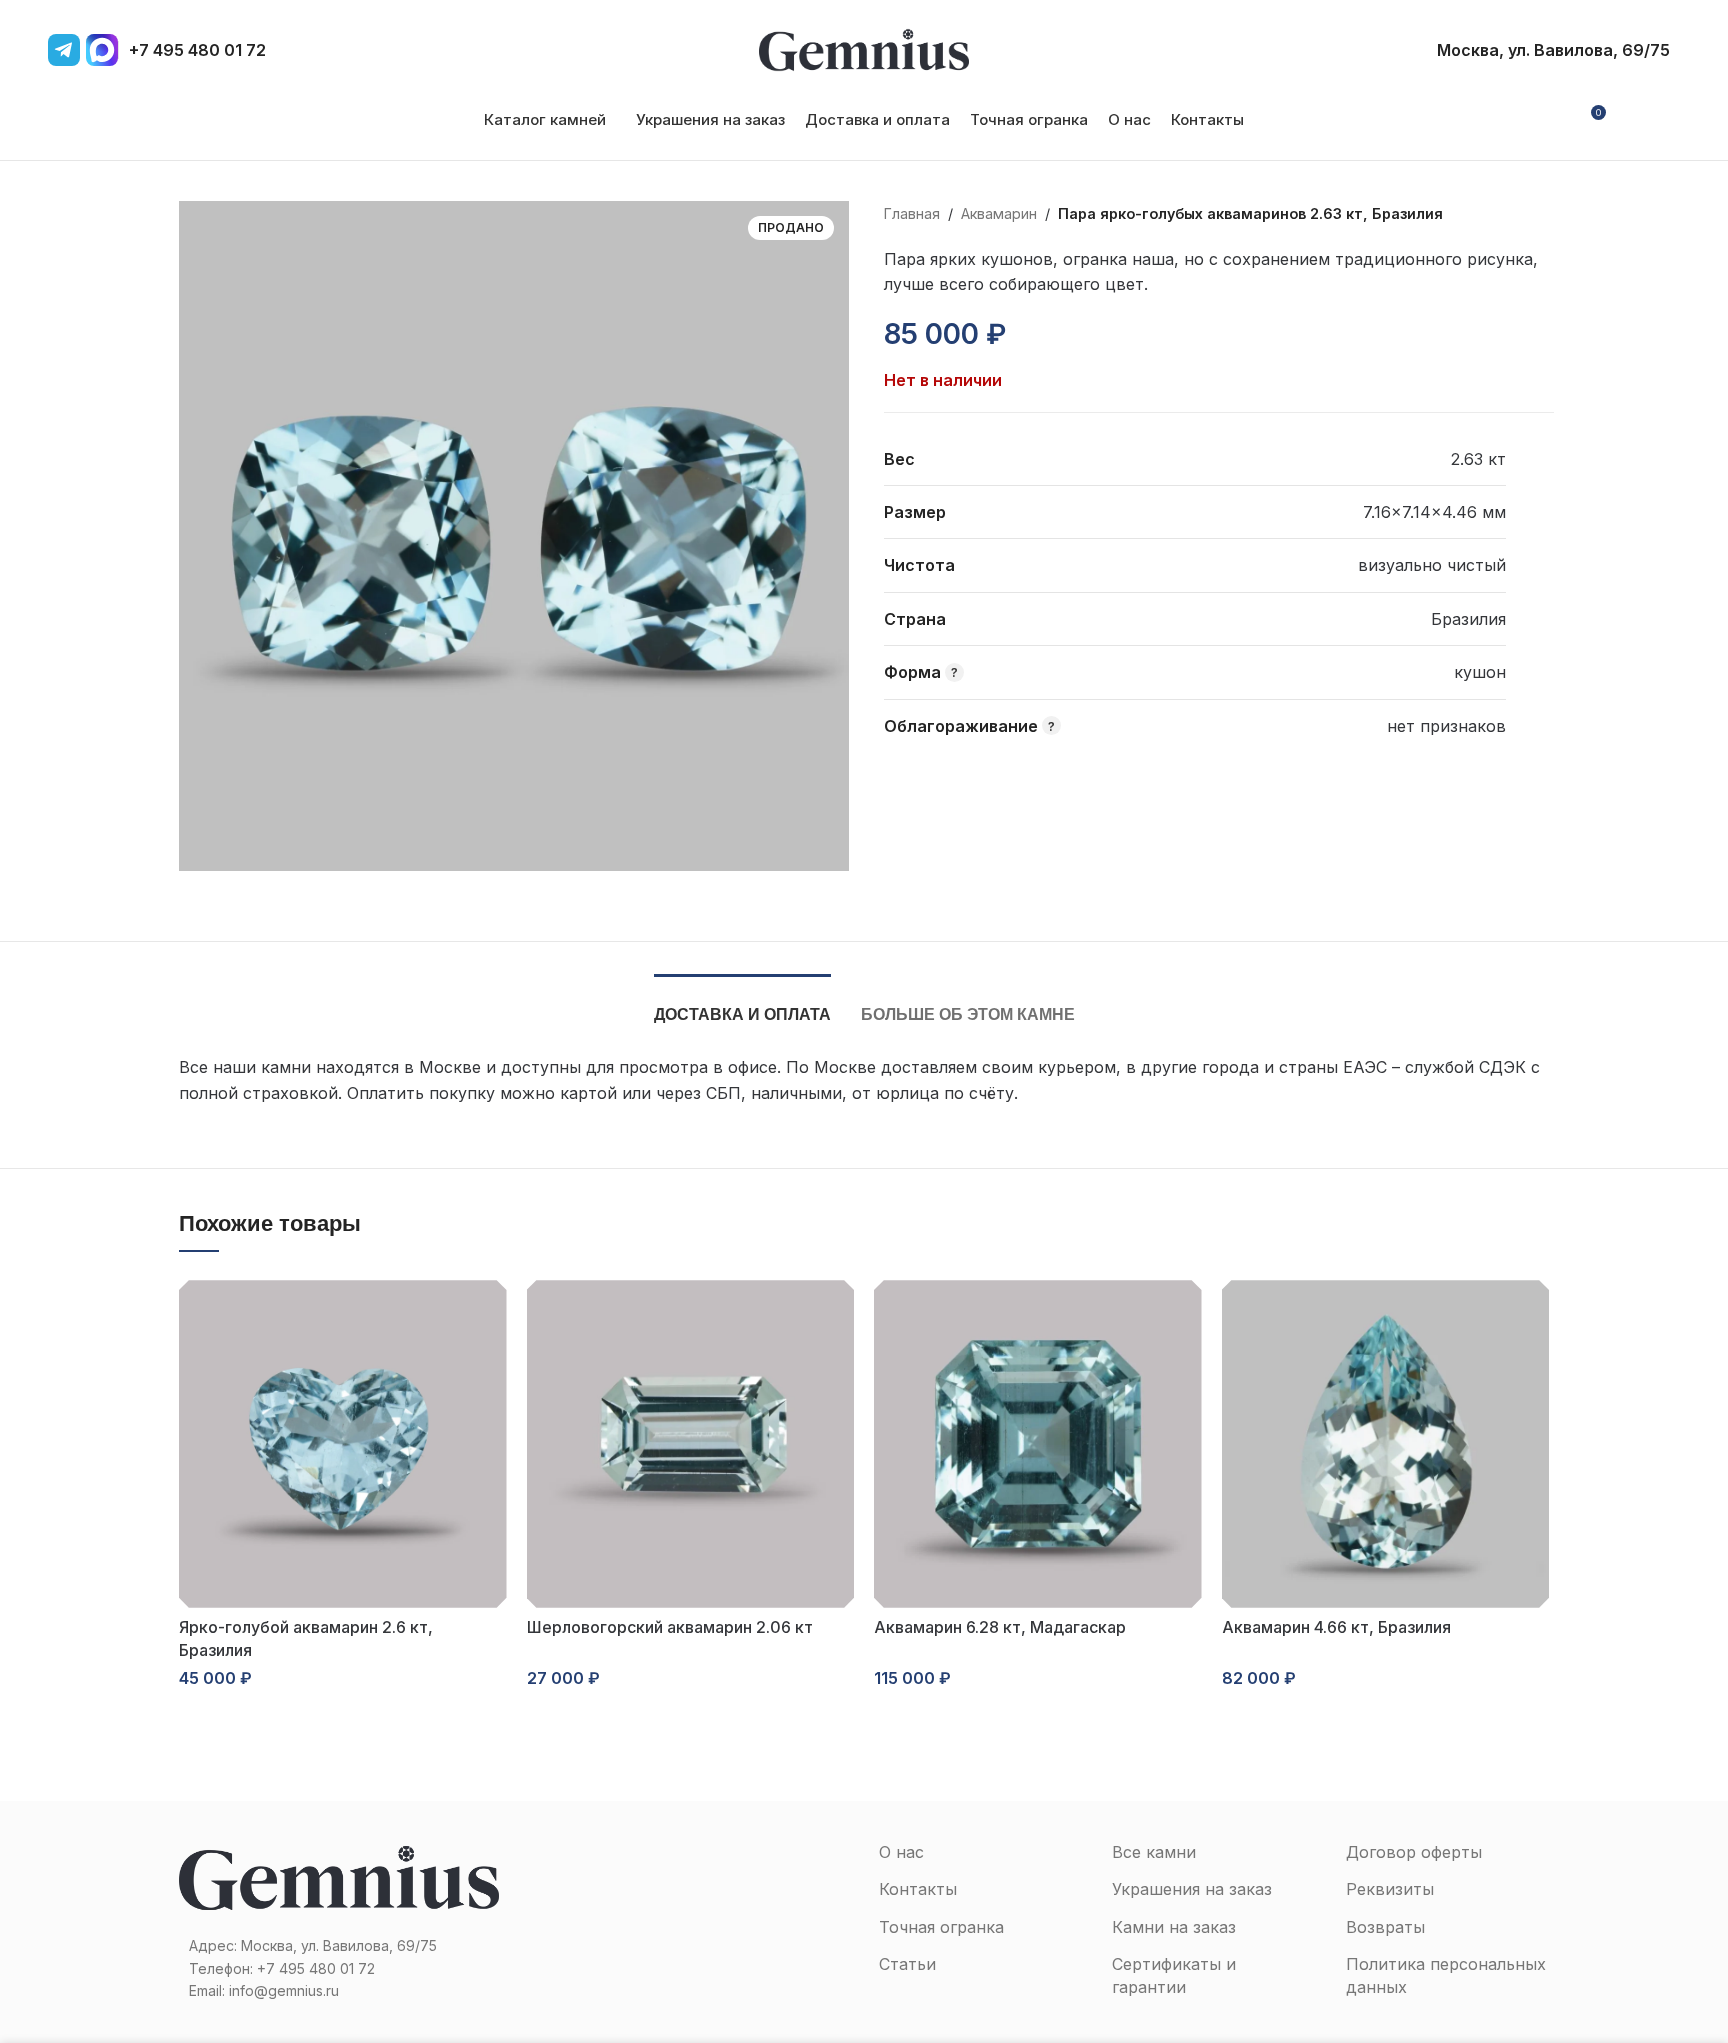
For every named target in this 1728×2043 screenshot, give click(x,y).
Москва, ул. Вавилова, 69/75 (1553, 50)
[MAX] (102, 50)
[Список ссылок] (339, 1969)
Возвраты (1385, 1927)
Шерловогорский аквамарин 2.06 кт (670, 1627)
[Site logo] (864, 48)
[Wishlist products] (1630, 120)
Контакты (918, 1889)
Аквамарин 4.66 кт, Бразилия (1336, 1627)
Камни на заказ (1174, 1927)
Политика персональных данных (1446, 1975)
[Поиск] (1664, 120)
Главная (912, 213)
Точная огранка (941, 1927)
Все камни (1154, 1852)
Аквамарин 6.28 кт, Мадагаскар (1000, 1627)
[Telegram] (64, 50)
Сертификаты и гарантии (1174, 1975)
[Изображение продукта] (343, 1444)
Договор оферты (1414, 1852)
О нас (901, 1852)
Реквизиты (1390, 1889)
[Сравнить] (1070, 335)
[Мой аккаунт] (1553, 120)
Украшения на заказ (1192, 1889)
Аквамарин (999, 213)
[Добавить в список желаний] (1034, 335)
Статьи (907, 1964)
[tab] (742, 1004)
